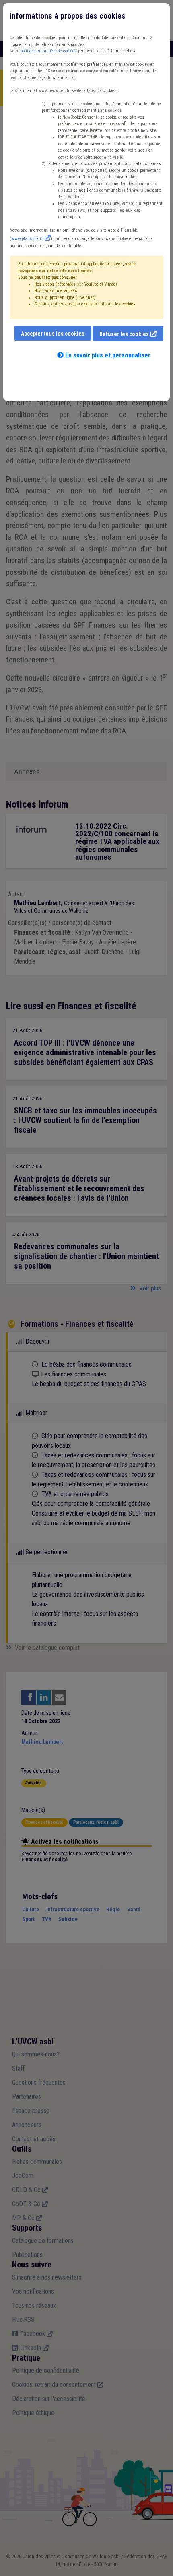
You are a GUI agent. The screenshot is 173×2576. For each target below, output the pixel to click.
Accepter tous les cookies (53, 334)
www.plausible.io (27, 239)
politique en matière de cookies (49, 51)
